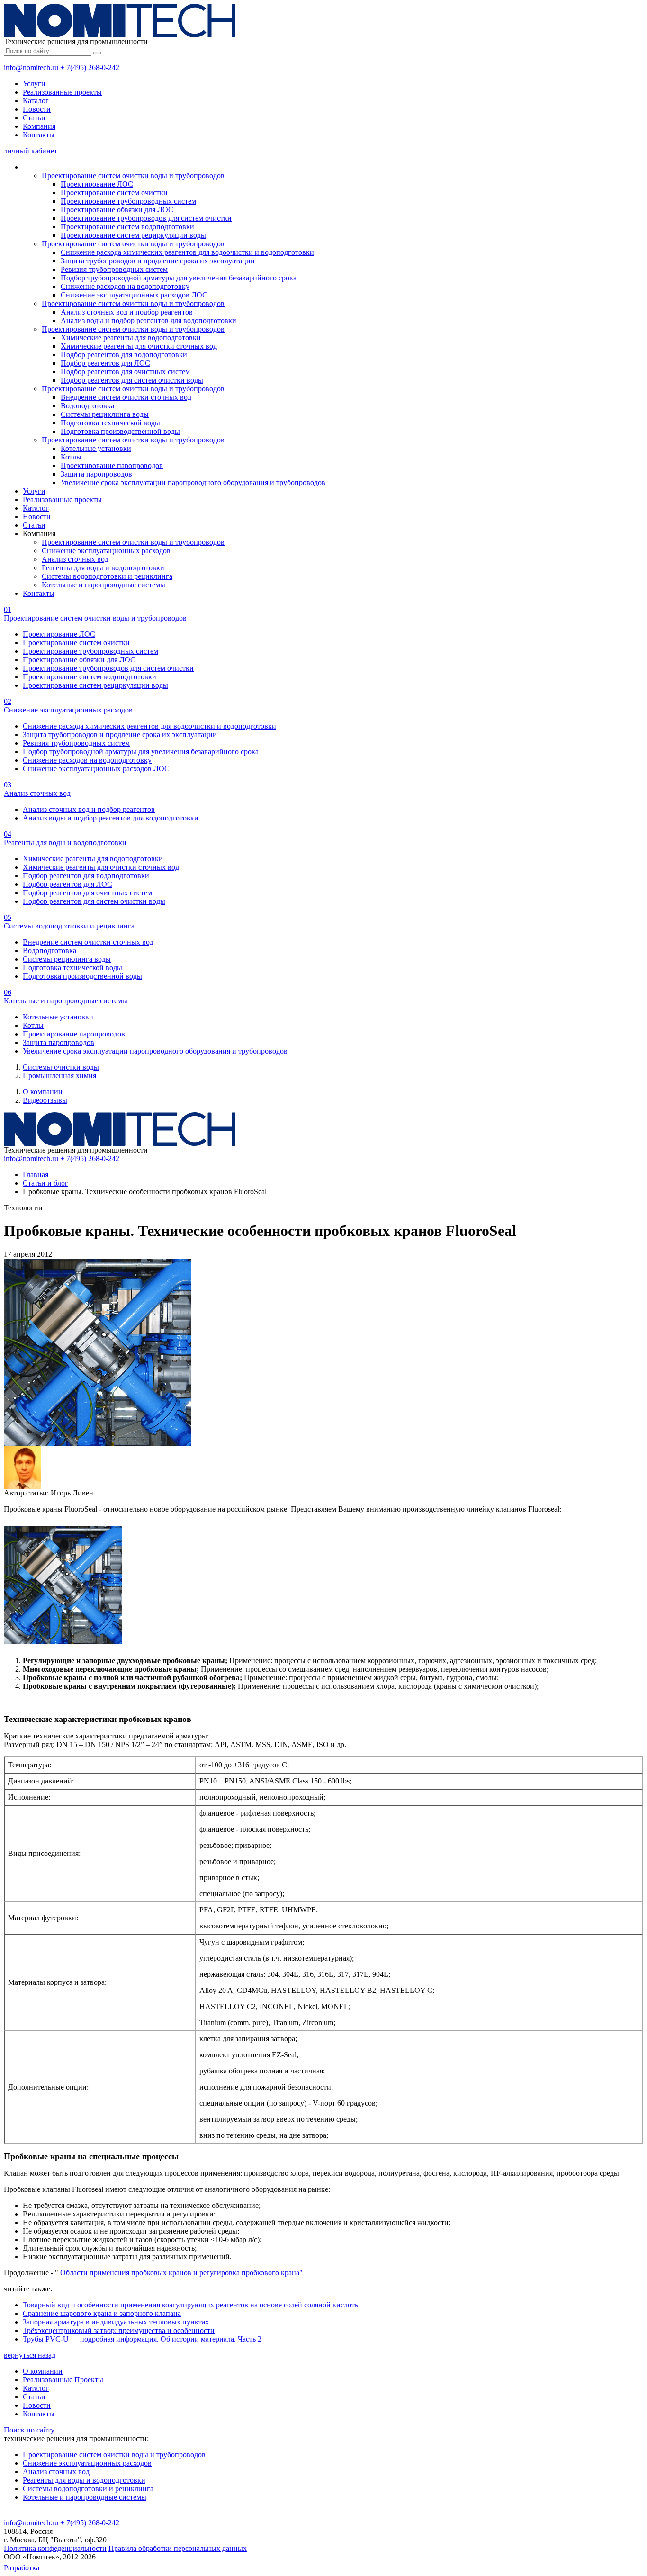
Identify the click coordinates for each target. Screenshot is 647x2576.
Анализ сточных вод (75, 559)
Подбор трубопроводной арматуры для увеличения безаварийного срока (179, 278)
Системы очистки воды (61, 1067)
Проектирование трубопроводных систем (128, 201)
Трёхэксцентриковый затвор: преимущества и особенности (119, 2330)
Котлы (71, 457)
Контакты (39, 135)
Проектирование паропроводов (112, 465)
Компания (39, 126)
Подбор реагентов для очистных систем (125, 372)
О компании (43, 1092)
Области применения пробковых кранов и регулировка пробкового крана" (181, 2273)
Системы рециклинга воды (105, 414)
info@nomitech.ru (31, 68)
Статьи (34, 118)
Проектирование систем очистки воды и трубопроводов (133, 176)
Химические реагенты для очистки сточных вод (139, 346)
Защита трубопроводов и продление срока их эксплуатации (158, 261)
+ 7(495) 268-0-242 (90, 68)
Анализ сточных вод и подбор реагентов (127, 312)
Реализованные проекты (62, 92)
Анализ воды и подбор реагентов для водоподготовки (148, 320)
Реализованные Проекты (63, 2380)
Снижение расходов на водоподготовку (125, 286)
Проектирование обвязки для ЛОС (117, 210)
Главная (36, 1175)
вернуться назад (30, 2355)
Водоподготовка (87, 406)
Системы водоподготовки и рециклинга (107, 576)
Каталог (36, 101)
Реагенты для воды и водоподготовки (103, 568)
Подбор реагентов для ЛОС (105, 363)
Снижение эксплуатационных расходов (106, 551)
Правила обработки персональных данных (178, 2548)
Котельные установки (96, 448)
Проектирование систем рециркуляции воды (133, 235)
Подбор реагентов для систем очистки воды (132, 380)
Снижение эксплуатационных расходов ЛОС (134, 295)
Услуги (34, 84)
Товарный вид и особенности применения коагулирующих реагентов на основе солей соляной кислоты (191, 2305)
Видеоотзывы (45, 1100)
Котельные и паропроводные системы (103, 585)
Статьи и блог (45, 1183)
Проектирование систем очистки (114, 193)
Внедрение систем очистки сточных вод (126, 397)
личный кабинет (31, 151)
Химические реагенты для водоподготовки (131, 338)
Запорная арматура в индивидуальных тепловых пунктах (116, 2322)
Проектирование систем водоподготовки (127, 227)
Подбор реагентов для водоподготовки (124, 355)
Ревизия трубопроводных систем (114, 269)
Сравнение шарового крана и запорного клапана (102, 2313)
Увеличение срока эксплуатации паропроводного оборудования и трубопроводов (193, 482)
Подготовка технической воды (110, 423)
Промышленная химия (59, 1076)
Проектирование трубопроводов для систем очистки (146, 218)
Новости (37, 109)
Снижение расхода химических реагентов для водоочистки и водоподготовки (187, 252)
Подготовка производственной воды (120, 431)
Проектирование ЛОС (97, 184)
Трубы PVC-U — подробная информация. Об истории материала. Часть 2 (142, 2339)
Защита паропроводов (96, 474)
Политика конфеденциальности (55, 2548)
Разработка (22, 2568)
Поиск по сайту (29, 2430)
